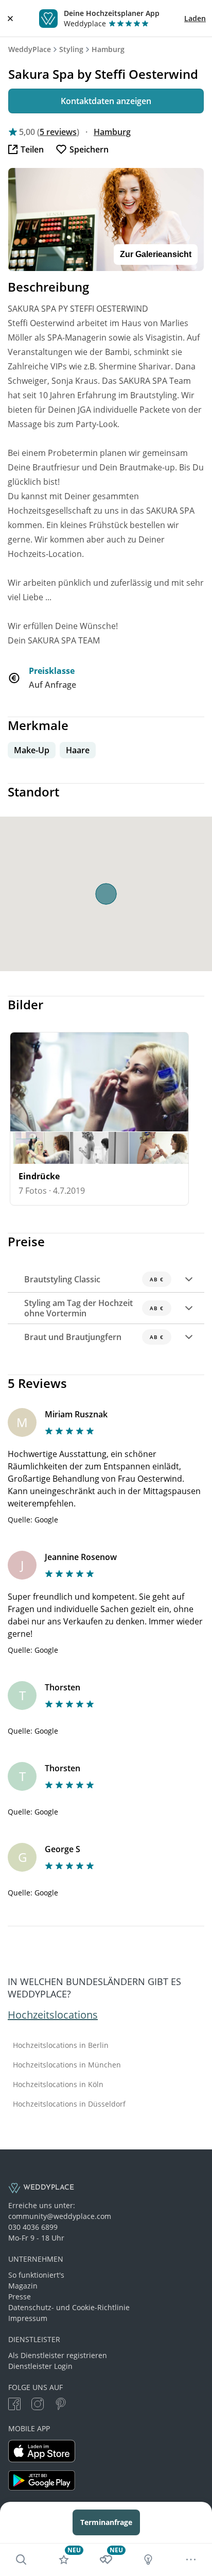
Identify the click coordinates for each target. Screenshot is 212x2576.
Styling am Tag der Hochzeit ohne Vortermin (94, 1308)
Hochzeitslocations (53, 2015)
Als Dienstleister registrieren (58, 2355)
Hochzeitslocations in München (67, 2065)
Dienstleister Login (40, 2366)
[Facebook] (14, 2405)
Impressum (28, 2318)
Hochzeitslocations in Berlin (61, 2045)
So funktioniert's (36, 2275)
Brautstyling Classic (94, 1279)
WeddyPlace (30, 49)
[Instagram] (38, 2405)
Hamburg (108, 49)
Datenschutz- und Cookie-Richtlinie (69, 2307)
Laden (195, 18)
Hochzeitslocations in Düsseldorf (69, 2104)
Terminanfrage (106, 2522)
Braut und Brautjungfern (94, 1337)
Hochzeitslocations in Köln (58, 2084)
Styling (71, 49)
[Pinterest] (61, 2405)
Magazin (23, 2286)
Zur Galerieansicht (156, 254)
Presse (20, 2297)
